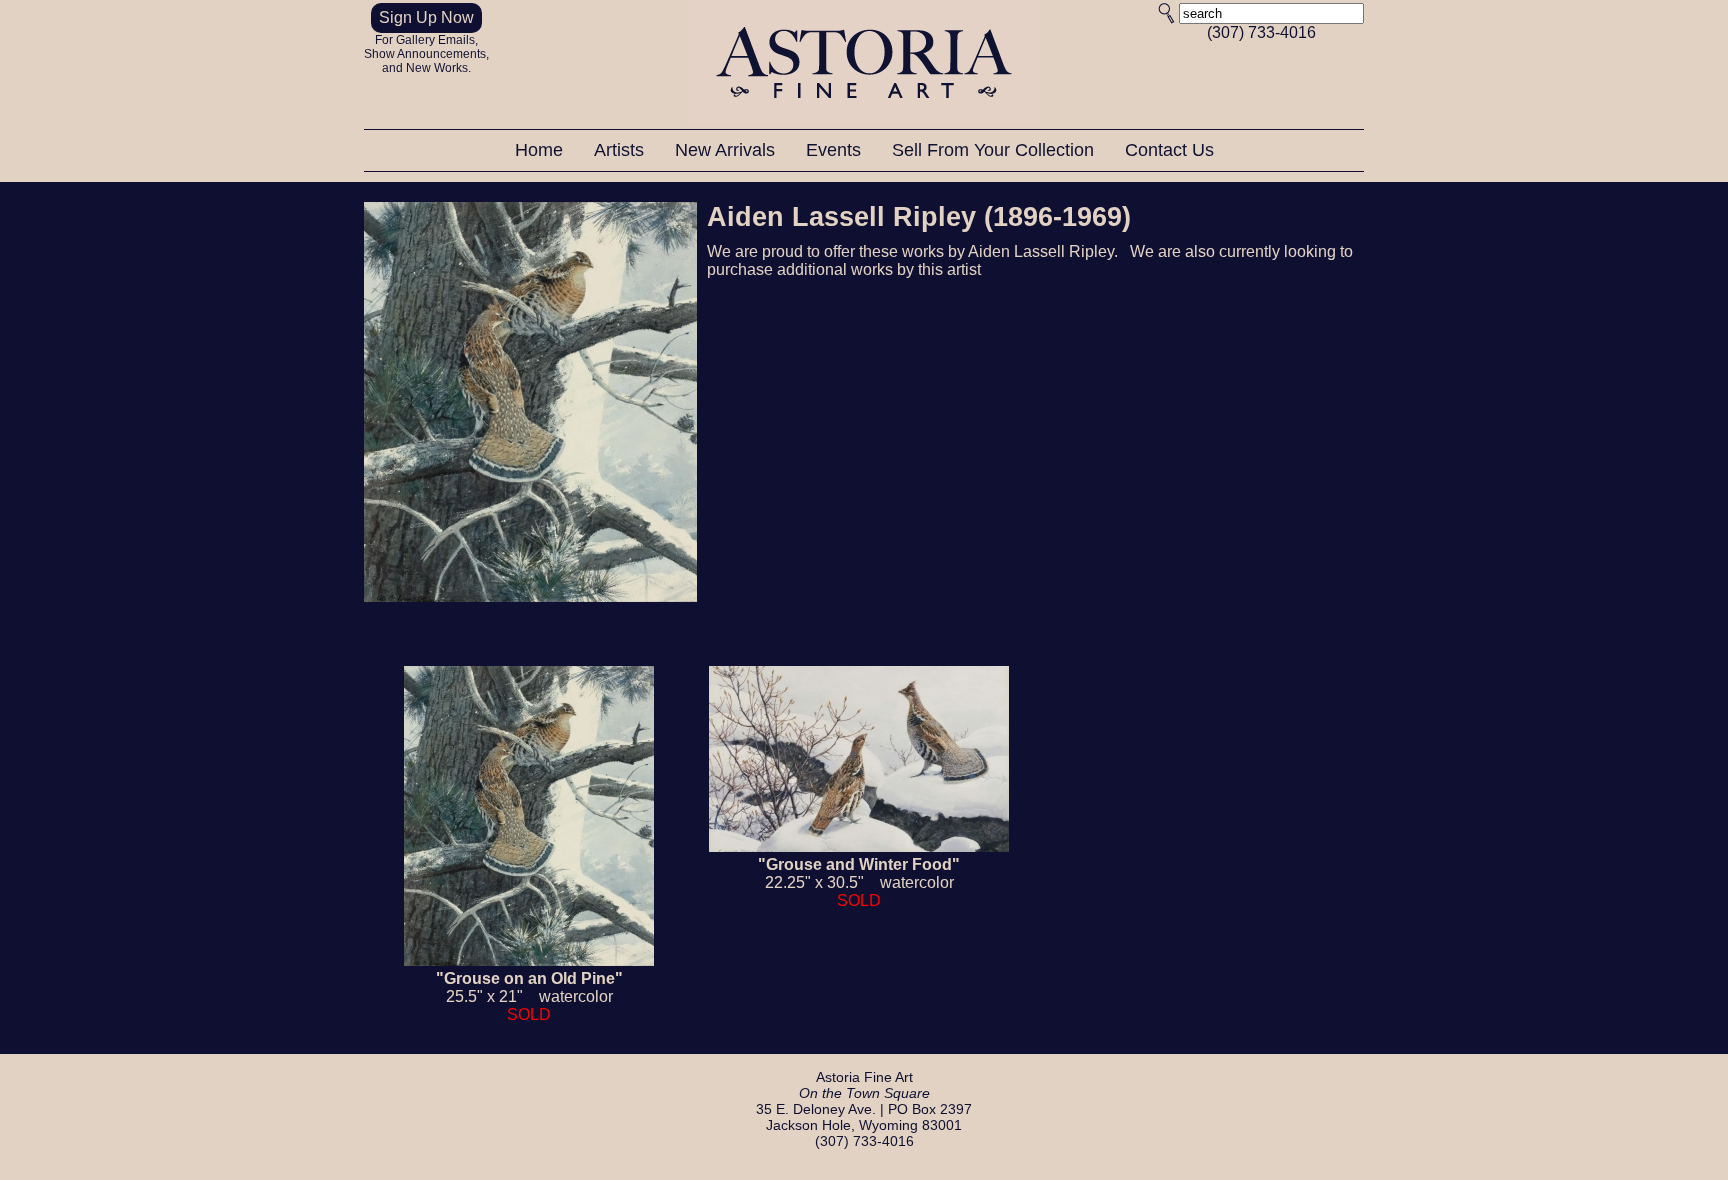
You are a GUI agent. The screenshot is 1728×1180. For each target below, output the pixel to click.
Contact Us (1169, 150)
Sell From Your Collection (995, 150)
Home (541, 150)
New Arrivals (727, 150)
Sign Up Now (426, 17)
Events (836, 150)
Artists (621, 150)
